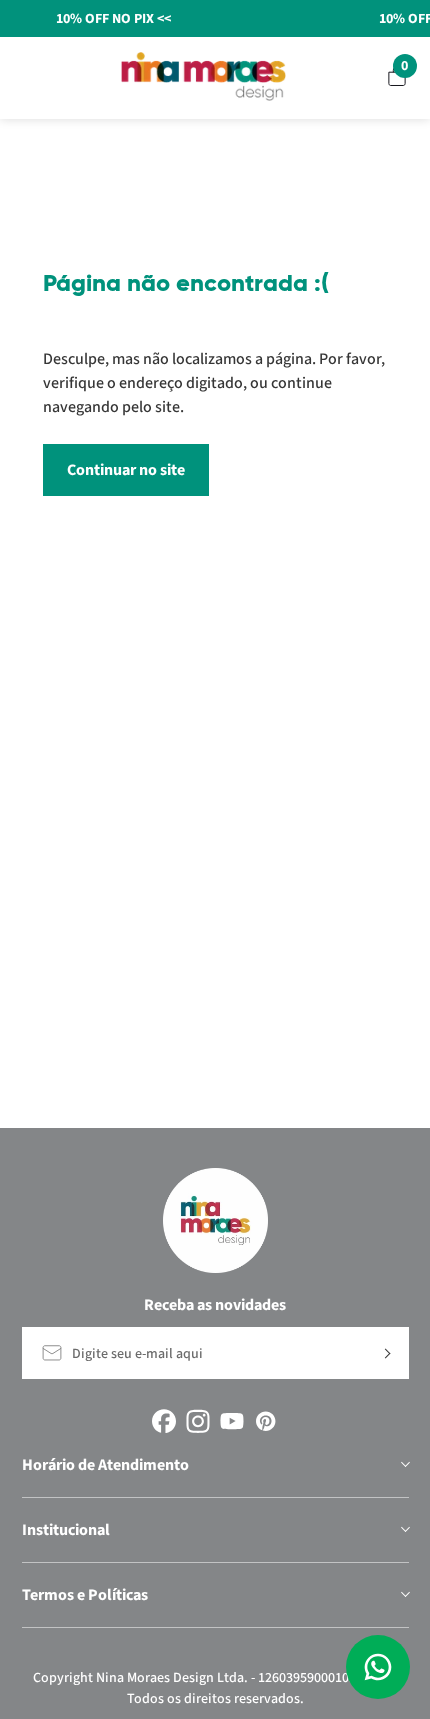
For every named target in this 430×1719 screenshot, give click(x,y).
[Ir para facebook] (164, 1421)
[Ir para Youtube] (232, 1421)
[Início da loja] (203, 76)
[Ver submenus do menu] (404, 1465)
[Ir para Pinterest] (266, 1421)
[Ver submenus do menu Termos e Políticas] (404, 1595)
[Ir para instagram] (198, 1421)
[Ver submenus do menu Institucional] (404, 1530)
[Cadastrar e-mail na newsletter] (385, 1353)
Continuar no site (126, 470)
